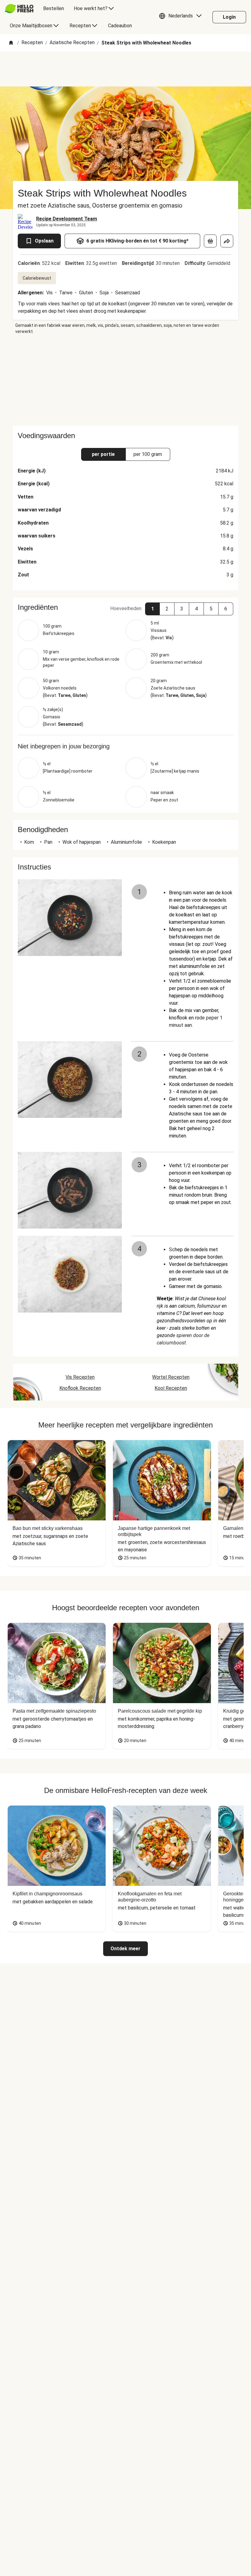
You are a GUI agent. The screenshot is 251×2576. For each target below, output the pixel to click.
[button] (182, 17)
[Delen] (227, 241)
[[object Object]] (210, 241)
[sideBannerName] (125, 380)
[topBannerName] (125, 69)
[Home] (11, 43)
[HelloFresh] (19, 9)
